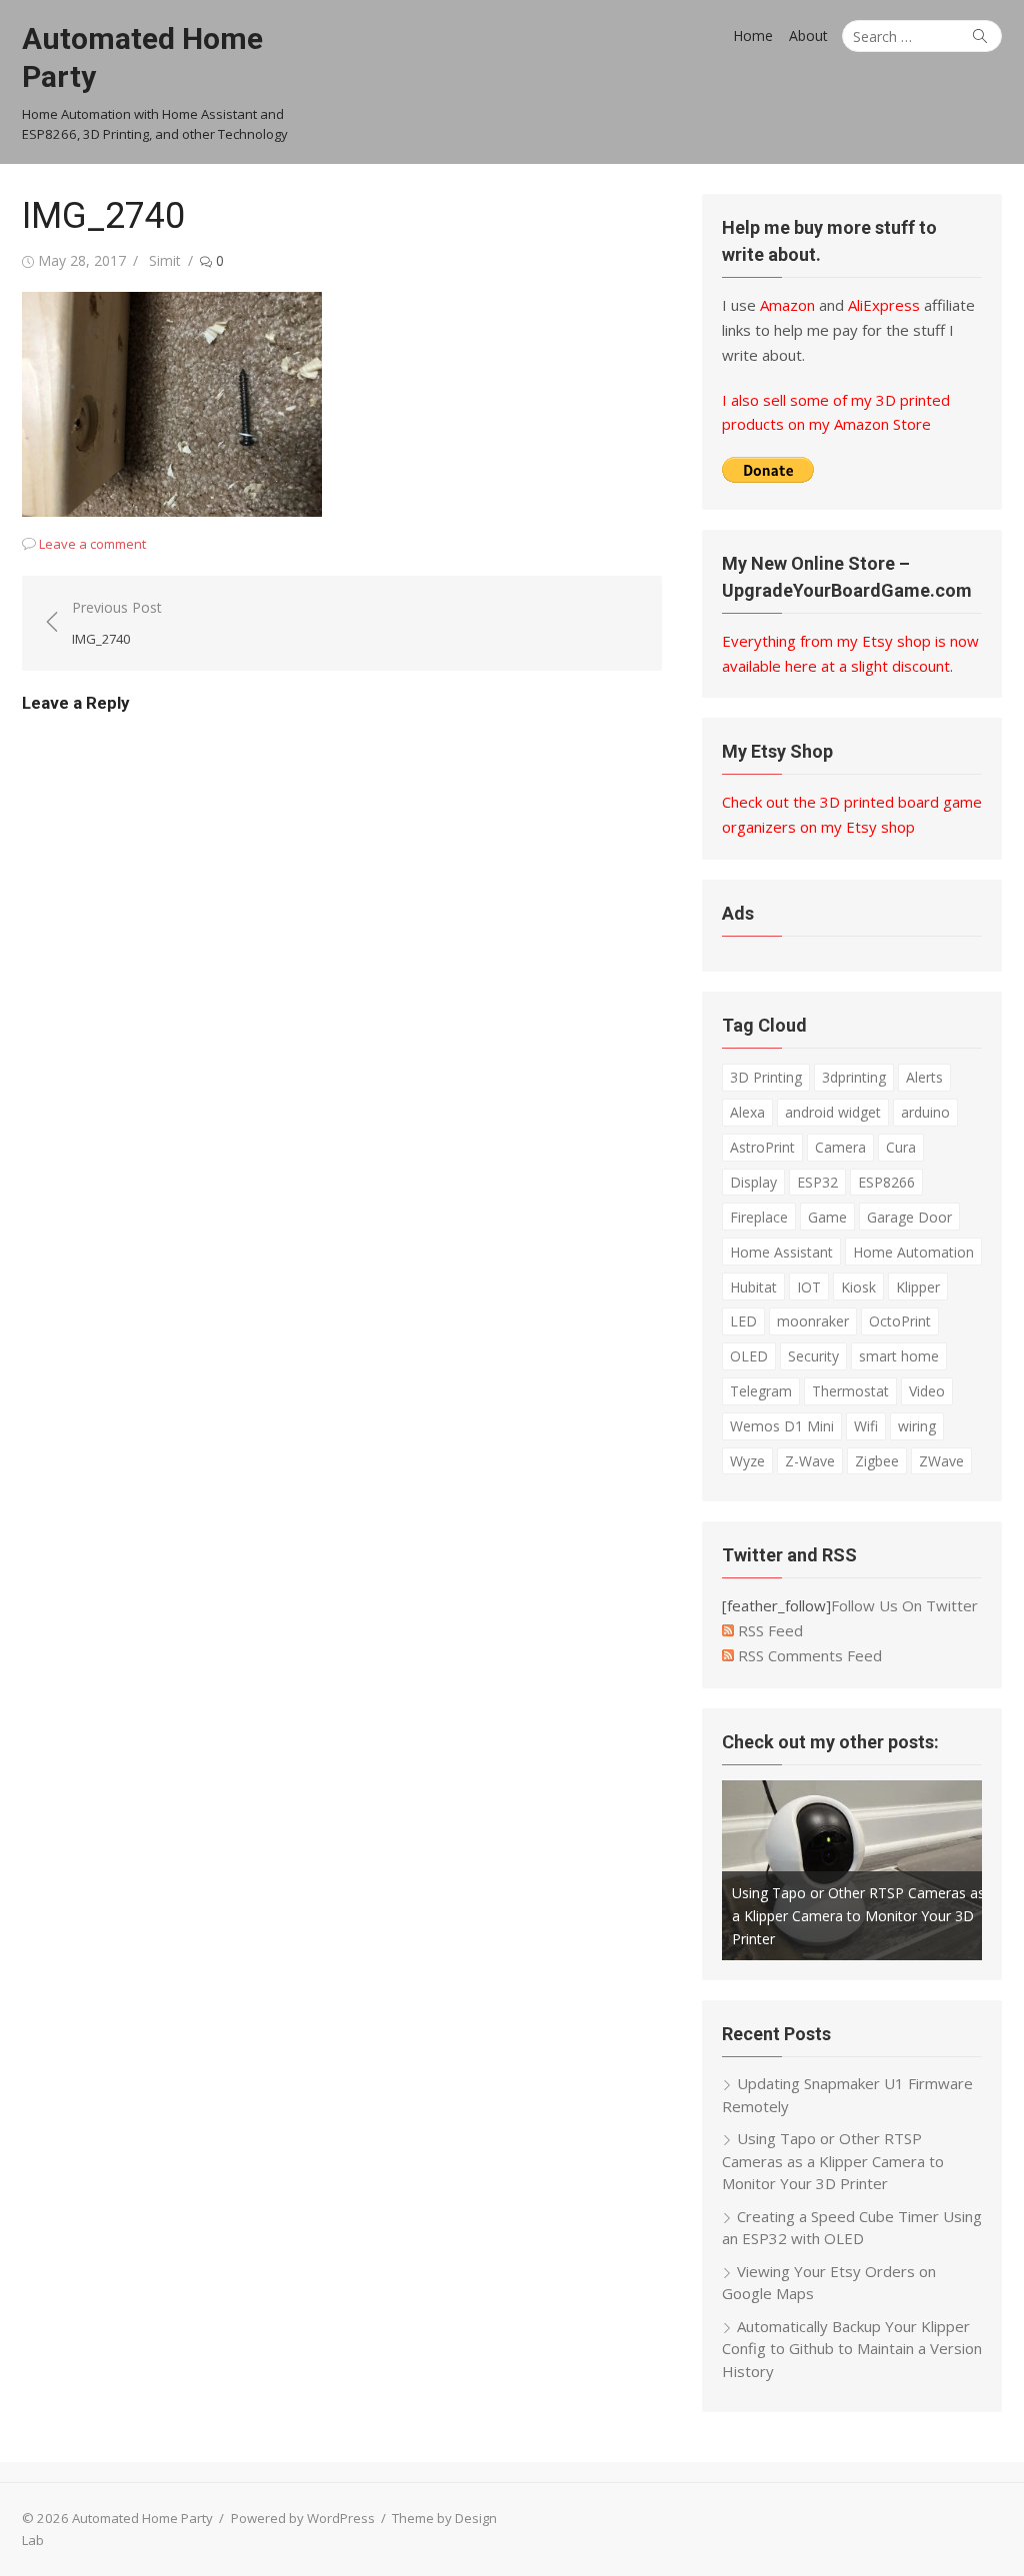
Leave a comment (92, 544)
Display (753, 1182)
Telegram (761, 1391)
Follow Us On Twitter (904, 1605)
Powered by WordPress (303, 2518)
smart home (899, 1356)
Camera (840, 1147)
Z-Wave (810, 1461)
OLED (749, 1356)
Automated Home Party (142, 57)
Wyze (747, 1461)
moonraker (813, 1321)
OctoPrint (900, 1321)
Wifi (866, 1426)
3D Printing (766, 1077)
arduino (925, 1112)
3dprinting (854, 1077)
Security (813, 1356)
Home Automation (913, 1252)
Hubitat (753, 1287)
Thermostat (850, 1391)
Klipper (918, 1287)
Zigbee (877, 1461)
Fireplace (759, 1217)
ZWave (941, 1461)
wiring (917, 1426)
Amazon (787, 305)
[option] (852, 1871)
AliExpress (884, 305)
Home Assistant (781, 1252)
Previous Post (117, 623)
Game (827, 1217)
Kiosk (858, 1287)
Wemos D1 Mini (782, 1426)
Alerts (924, 1077)
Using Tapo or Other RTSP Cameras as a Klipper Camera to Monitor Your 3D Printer (858, 1916)
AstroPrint (762, 1147)
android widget (833, 1112)
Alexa (747, 1112)
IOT (809, 1287)
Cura (901, 1147)
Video (927, 1391)
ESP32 (817, 1182)
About (808, 35)
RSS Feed (768, 1630)
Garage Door (909, 1217)
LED (743, 1321)
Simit (165, 260)
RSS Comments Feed (808, 1655)
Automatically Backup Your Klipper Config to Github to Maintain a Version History (852, 2349)
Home (753, 35)
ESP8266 (886, 1182)
